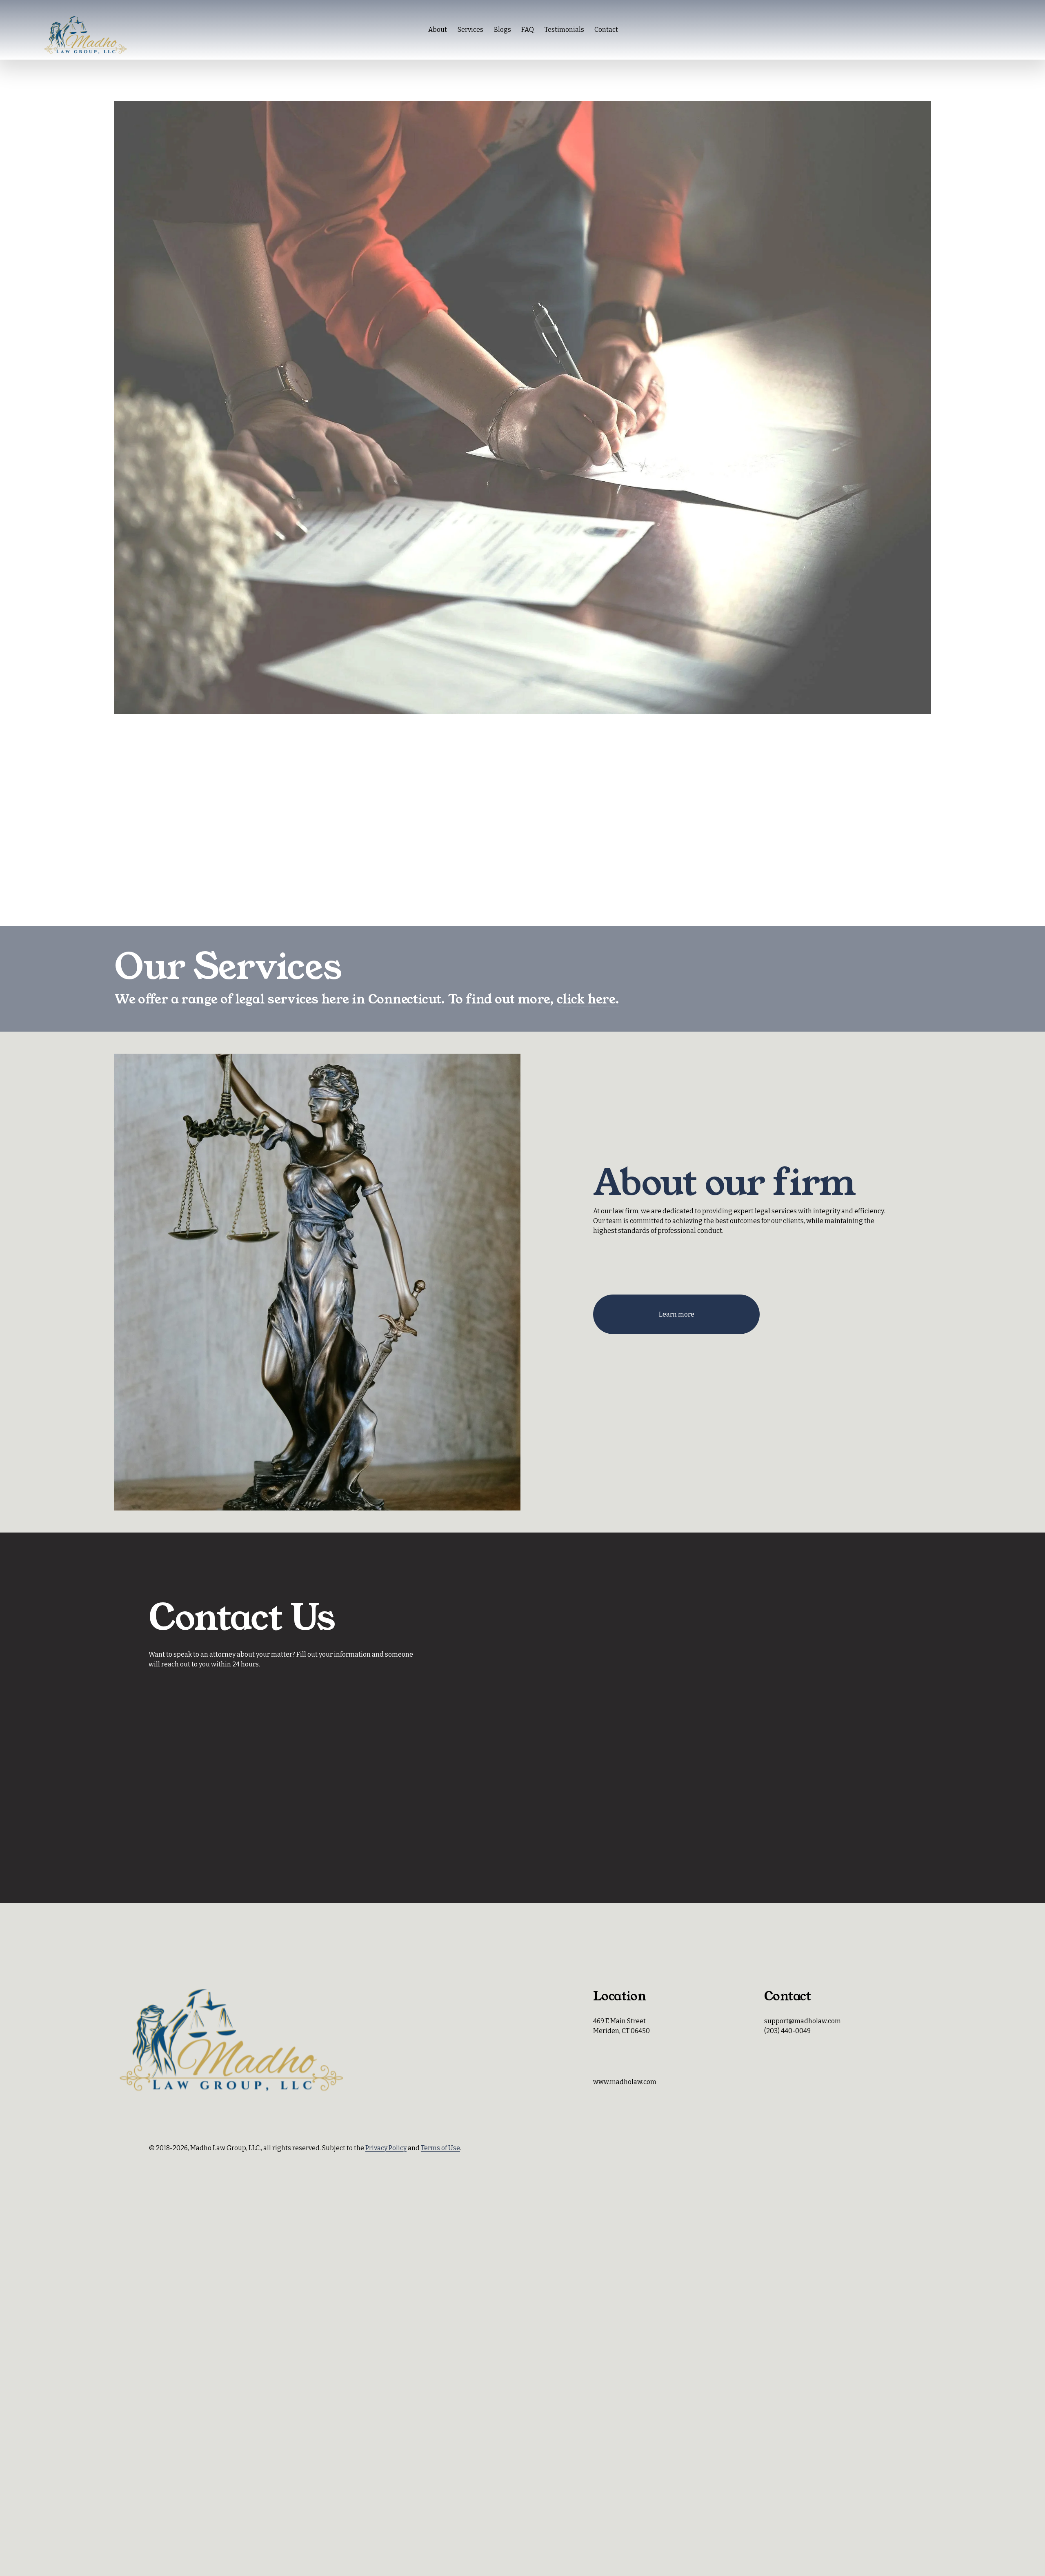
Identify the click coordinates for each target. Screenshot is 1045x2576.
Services (470, 30)
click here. (588, 999)
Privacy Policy (386, 2148)
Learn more (677, 1314)
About (438, 30)
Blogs (502, 30)
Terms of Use (440, 2148)
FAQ (528, 30)
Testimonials (564, 30)
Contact (606, 30)
